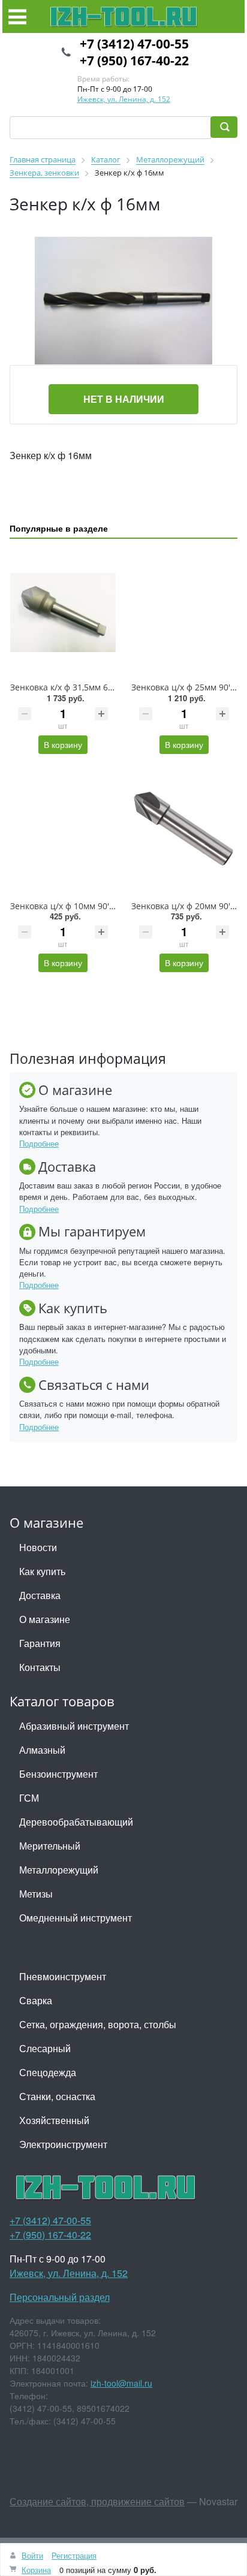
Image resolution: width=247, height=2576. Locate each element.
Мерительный (50, 1846)
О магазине (45, 1619)
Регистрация (74, 2555)
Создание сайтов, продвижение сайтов (97, 2501)
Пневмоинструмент (63, 1976)
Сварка (36, 2000)
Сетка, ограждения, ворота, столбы (98, 2024)
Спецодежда (48, 2072)
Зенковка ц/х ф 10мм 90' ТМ (67, 906)
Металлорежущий (59, 1870)
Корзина (36, 2570)
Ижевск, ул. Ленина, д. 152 (124, 99)
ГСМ (29, 1798)
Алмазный (42, 1750)
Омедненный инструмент (76, 1918)
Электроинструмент (63, 2144)
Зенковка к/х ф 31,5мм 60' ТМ (70, 687)
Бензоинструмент (58, 1774)
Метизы (36, 1894)
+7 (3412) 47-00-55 (134, 44)
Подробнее (39, 1143)
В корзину (63, 744)
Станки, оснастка (57, 2096)
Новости (38, 1547)
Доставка (40, 1595)
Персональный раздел (60, 2297)
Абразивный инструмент (74, 1726)
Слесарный (45, 2048)
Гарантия (40, 1643)
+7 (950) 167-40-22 (134, 61)
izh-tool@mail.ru (121, 2383)
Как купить (42, 1571)
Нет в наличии (124, 399)
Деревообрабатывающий (76, 1822)
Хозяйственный (54, 2120)
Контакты (40, 1667)
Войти (32, 2555)
